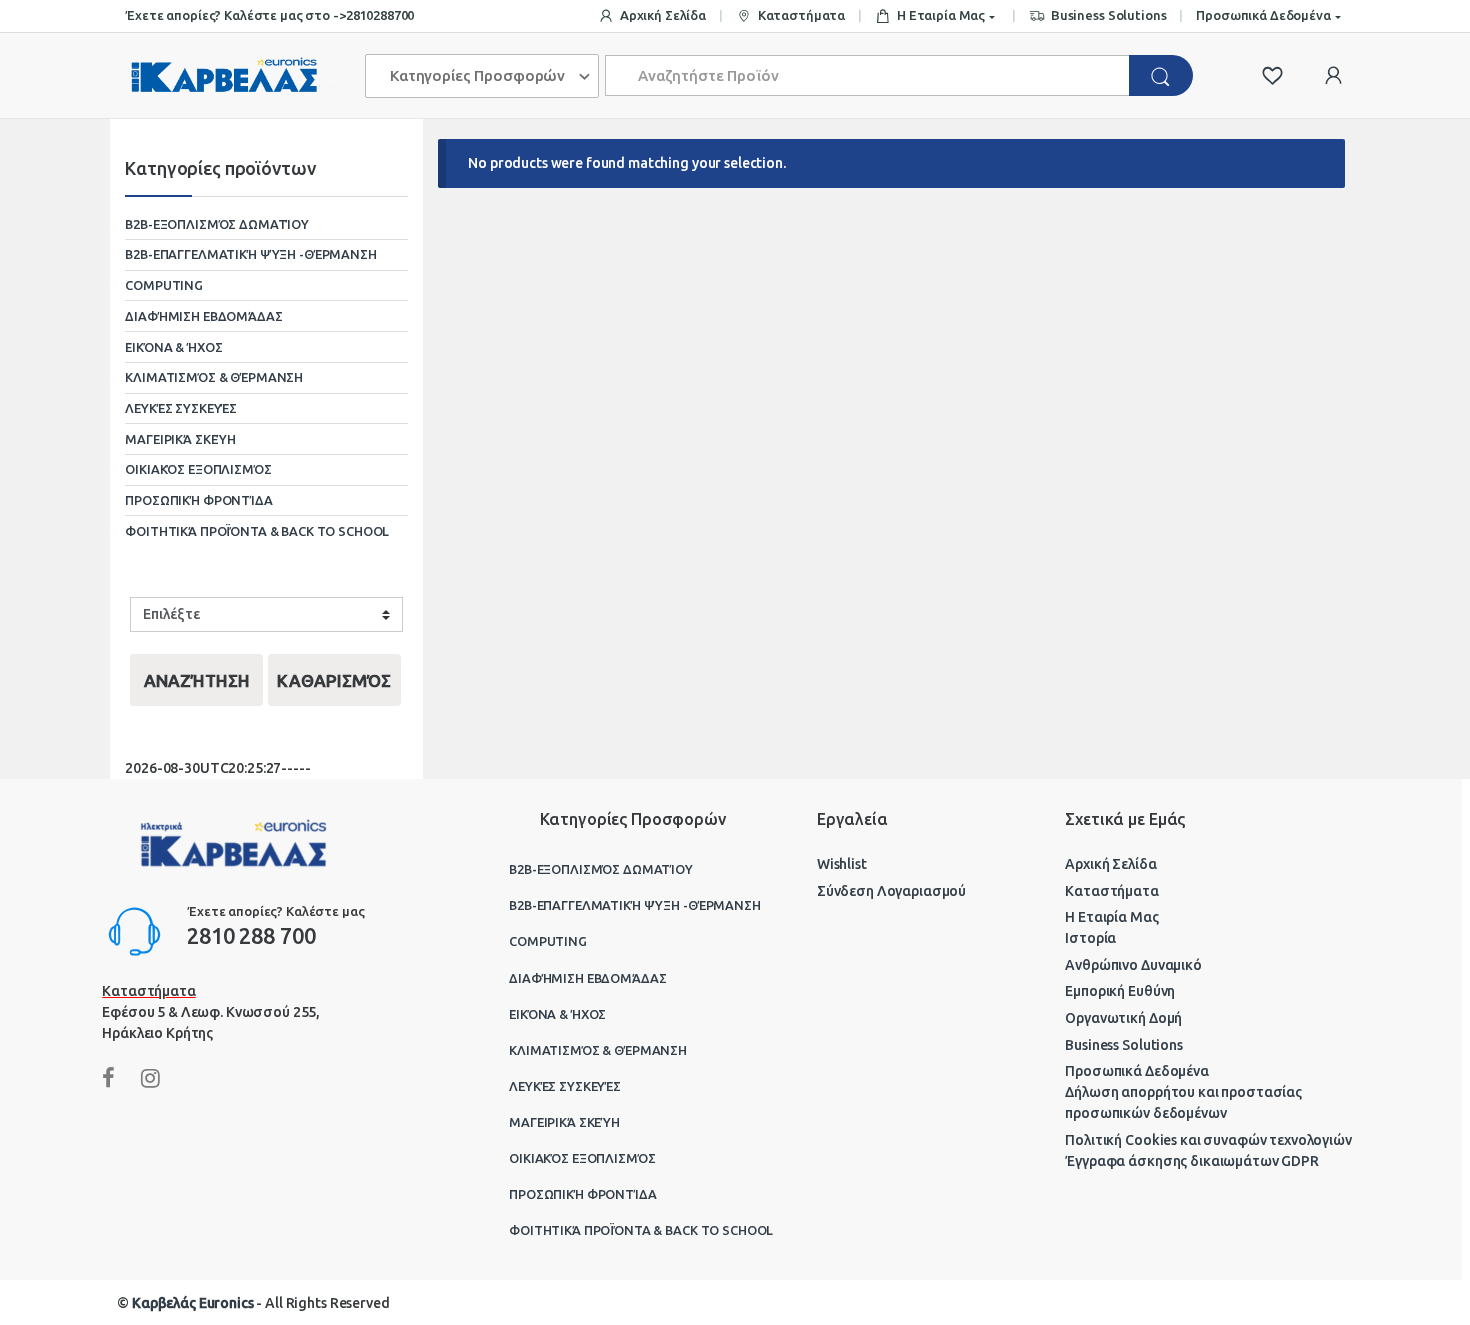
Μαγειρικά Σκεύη (180, 439)
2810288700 (380, 15)
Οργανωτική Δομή (1123, 1018)
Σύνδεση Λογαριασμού (891, 891)
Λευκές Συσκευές (181, 408)
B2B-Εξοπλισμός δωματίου (217, 224)
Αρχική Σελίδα (663, 15)
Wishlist (842, 864)
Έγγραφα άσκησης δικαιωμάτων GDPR (1192, 1161)
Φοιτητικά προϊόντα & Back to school (257, 531)
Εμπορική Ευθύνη (1120, 991)
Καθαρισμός (334, 680)
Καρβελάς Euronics (193, 1303)
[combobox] (868, 75)
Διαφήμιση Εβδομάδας (203, 316)
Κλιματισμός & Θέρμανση (214, 377)
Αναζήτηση (197, 680)
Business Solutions (1108, 15)
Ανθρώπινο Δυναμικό (1133, 965)
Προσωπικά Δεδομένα (1263, 15)
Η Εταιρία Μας (941, 15)
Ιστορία (1090, 938)
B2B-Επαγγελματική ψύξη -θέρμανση (251, 254)
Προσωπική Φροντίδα (198, 500)
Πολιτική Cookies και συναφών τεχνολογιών (1208, 1140)
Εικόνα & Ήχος (173, 347)
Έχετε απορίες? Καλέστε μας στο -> (235, 15)
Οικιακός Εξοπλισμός (198, 469)
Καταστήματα (801, 15)
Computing (164, 285)
